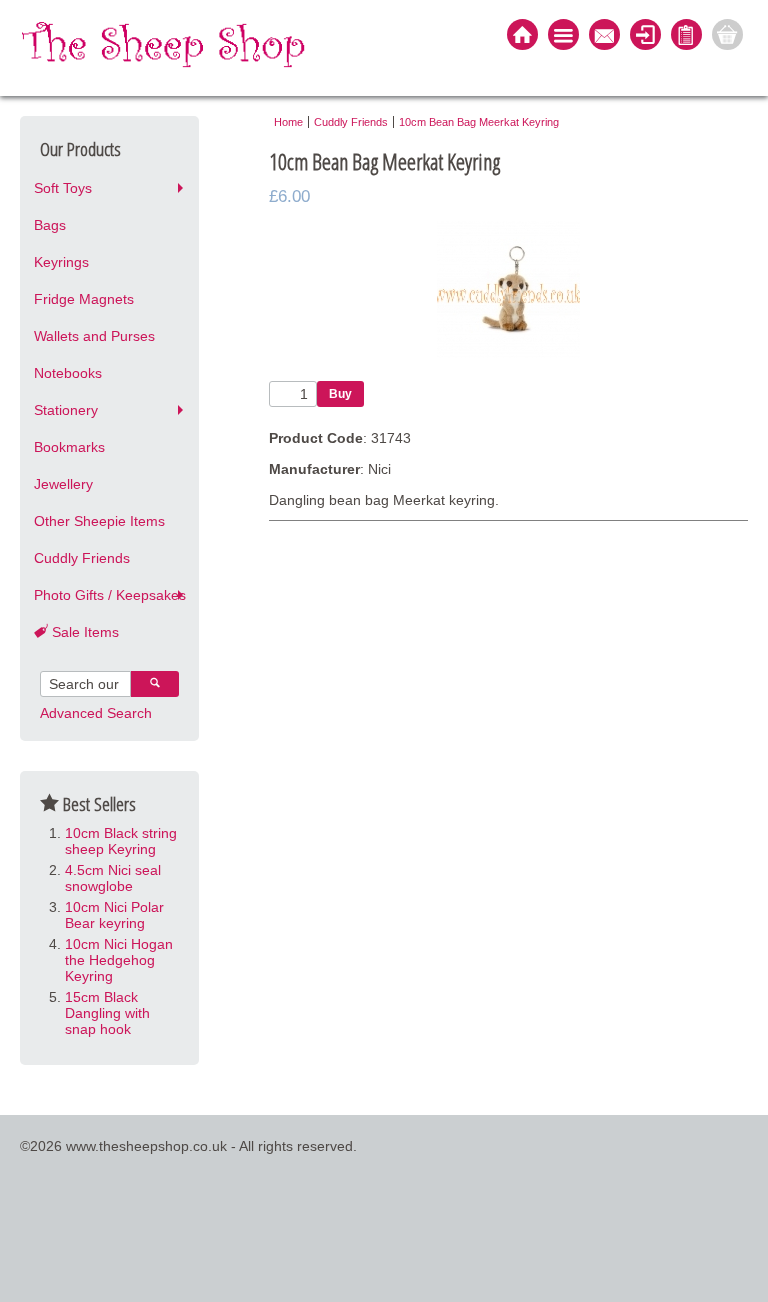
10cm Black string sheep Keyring (121, 841)
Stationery (66, 410)
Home (288, 122)
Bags (50, 225)
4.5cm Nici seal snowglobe (113, 878)
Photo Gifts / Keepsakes (110, 595)
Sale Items (83, 632)
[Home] (522, 36)
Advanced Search (96, 713)
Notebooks (68, 373)
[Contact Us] (604, 36)
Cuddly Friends (82, 558)
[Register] (686, 36)
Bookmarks (69, 447)
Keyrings (61, 262)
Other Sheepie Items (99, 521)
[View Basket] (727, 36)
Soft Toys (63, 188)
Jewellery (63, 484)
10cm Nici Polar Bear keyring (114, 915)
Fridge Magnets (84, 299)
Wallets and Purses (94, 336)
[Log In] (645, 36)
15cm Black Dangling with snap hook (107, 1013)
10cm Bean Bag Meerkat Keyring (479, 122)
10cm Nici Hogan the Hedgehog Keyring (119, 960)
